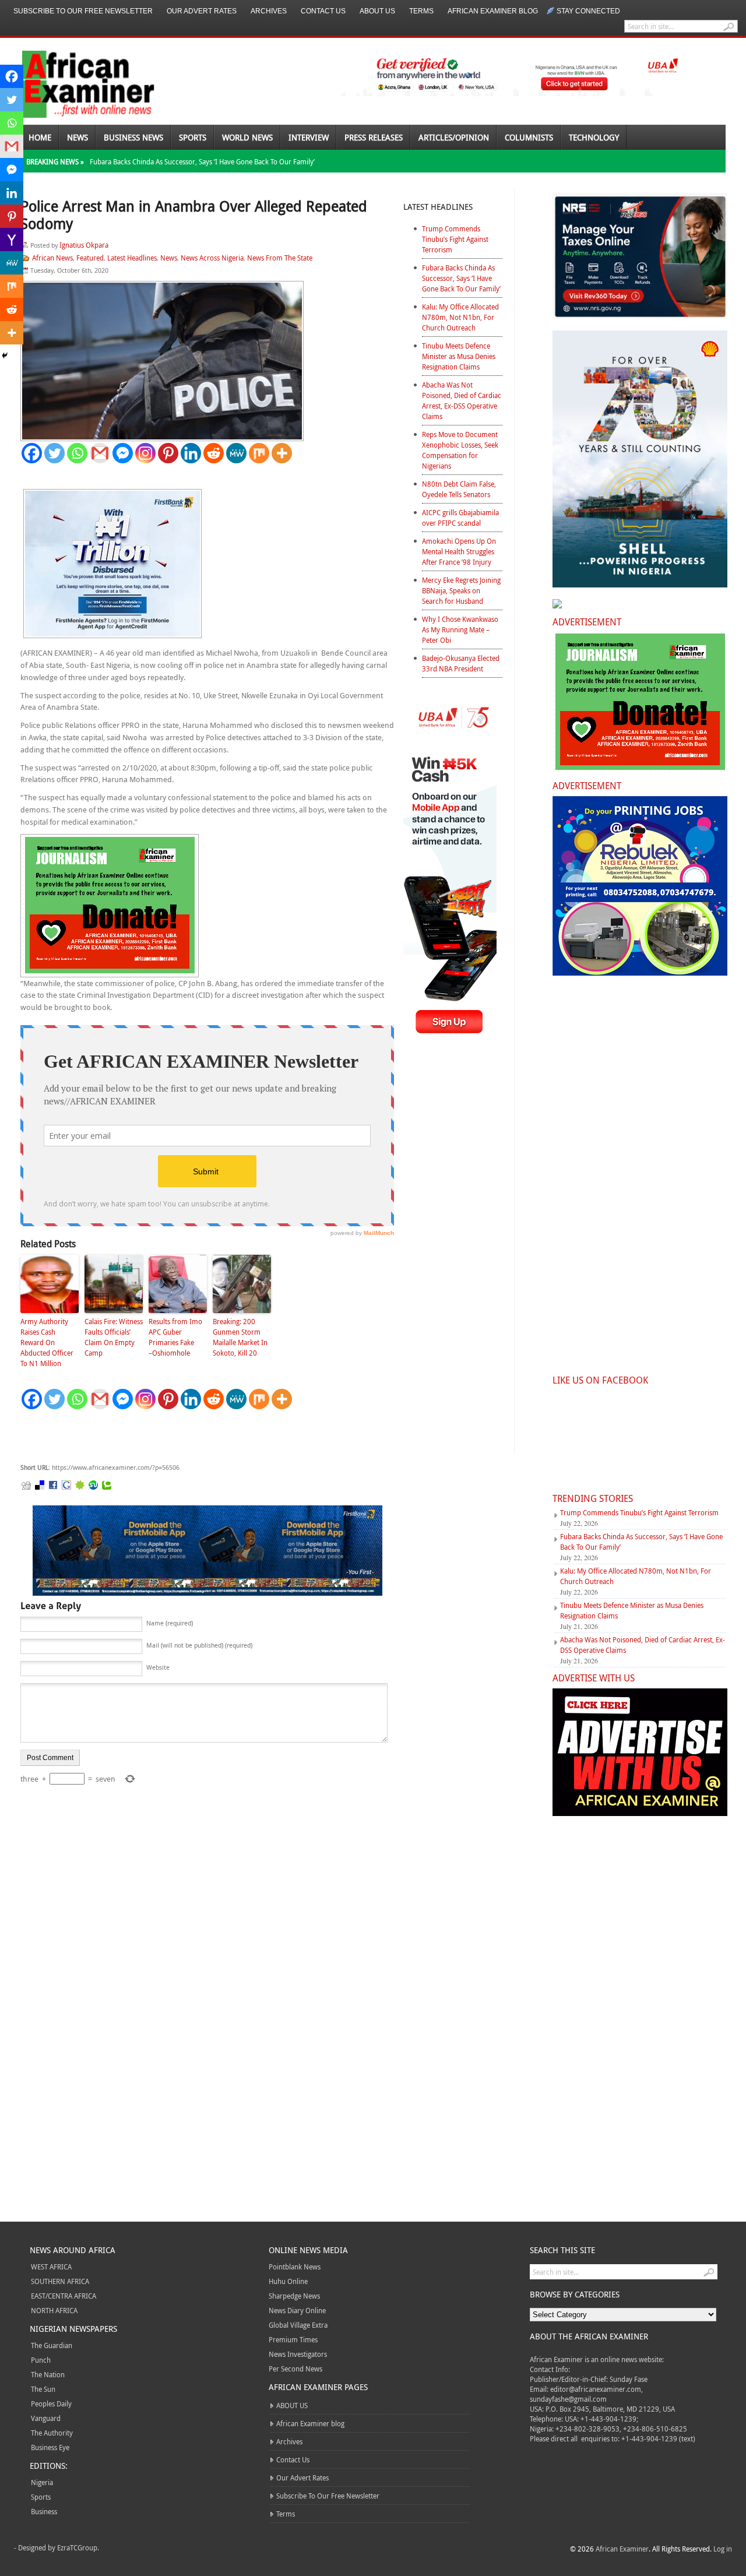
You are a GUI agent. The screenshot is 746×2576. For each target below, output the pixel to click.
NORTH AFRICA (54, 2310)
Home (40, 137)
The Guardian (52, 2345)
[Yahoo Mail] (12, 240)
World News (247, 137)
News (78, 137)
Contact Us (323, 11)
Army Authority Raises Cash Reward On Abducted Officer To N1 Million (47, 1342)
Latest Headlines (132, 258)
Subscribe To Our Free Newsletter (83, 11)
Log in (723, 2549)
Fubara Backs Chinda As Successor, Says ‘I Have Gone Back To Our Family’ (202, 161)
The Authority (52, 2433)
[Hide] (5, 356)
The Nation (48, 2374)
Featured (90, 258)
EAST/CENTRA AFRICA (64, 2296)
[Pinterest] (168, 453)
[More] (282, 453)
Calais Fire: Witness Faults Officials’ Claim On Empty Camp (114, 1337)
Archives (269, 11)
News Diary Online (297, 2310)
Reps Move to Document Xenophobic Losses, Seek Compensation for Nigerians (460, 450)
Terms (421, 11)
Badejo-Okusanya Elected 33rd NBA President (461, 663)
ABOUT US (377, 11)
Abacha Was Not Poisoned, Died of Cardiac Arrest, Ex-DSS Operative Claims (462, 400)
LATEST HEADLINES (438, 207)
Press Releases (374, 137)
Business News (133, 137)
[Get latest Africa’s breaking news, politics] (75, 83)
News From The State (280, 258)
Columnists (529, 137)
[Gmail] (100, 453)
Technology (594, 137)
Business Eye (50, 2447)
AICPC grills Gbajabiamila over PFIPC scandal (460, 518)
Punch (41, 2360)
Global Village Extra (298, 2325)
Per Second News (295, 2369)
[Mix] (259, 453)
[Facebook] (32, 453)
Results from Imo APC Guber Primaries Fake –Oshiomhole (175, 1337)
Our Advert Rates (202, 11)
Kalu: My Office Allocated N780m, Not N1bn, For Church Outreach (460, 317)
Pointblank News (295, 2267)
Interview (309, 137)
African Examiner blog (493, 11)
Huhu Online (288, 2281)
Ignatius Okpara (84, 245)
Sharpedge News (294, 2296)
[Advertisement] (195, 1437)
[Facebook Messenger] (123, 453)
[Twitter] (54, 453)
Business (44, 2511)
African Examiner (622, 2549)
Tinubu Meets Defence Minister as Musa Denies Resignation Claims (459, 356)
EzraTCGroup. (78, 2547)
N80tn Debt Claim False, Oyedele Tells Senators (459, 489)
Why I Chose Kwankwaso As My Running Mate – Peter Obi (460, 629)
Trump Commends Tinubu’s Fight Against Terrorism (455, 239)
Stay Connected (588, 11)
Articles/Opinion (454, 137)
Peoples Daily (51, 2403)
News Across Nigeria (212, 258)
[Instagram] (145, 453)
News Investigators (298, 2354)
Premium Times (293, 2339)
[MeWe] (236, 453)
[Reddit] (214, 453)
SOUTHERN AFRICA (60, 2281)
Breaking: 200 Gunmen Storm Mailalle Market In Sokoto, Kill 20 (240, 1337)
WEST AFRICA (51, 2267)
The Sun (43, 2389)
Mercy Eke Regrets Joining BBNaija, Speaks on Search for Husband (461, 590)
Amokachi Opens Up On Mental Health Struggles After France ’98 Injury (459, 551)
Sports (193, 137)
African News (52, 258)
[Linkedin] (191, 453)
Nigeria (42, 2482)
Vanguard (46, 2418)
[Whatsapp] (77, 453)
